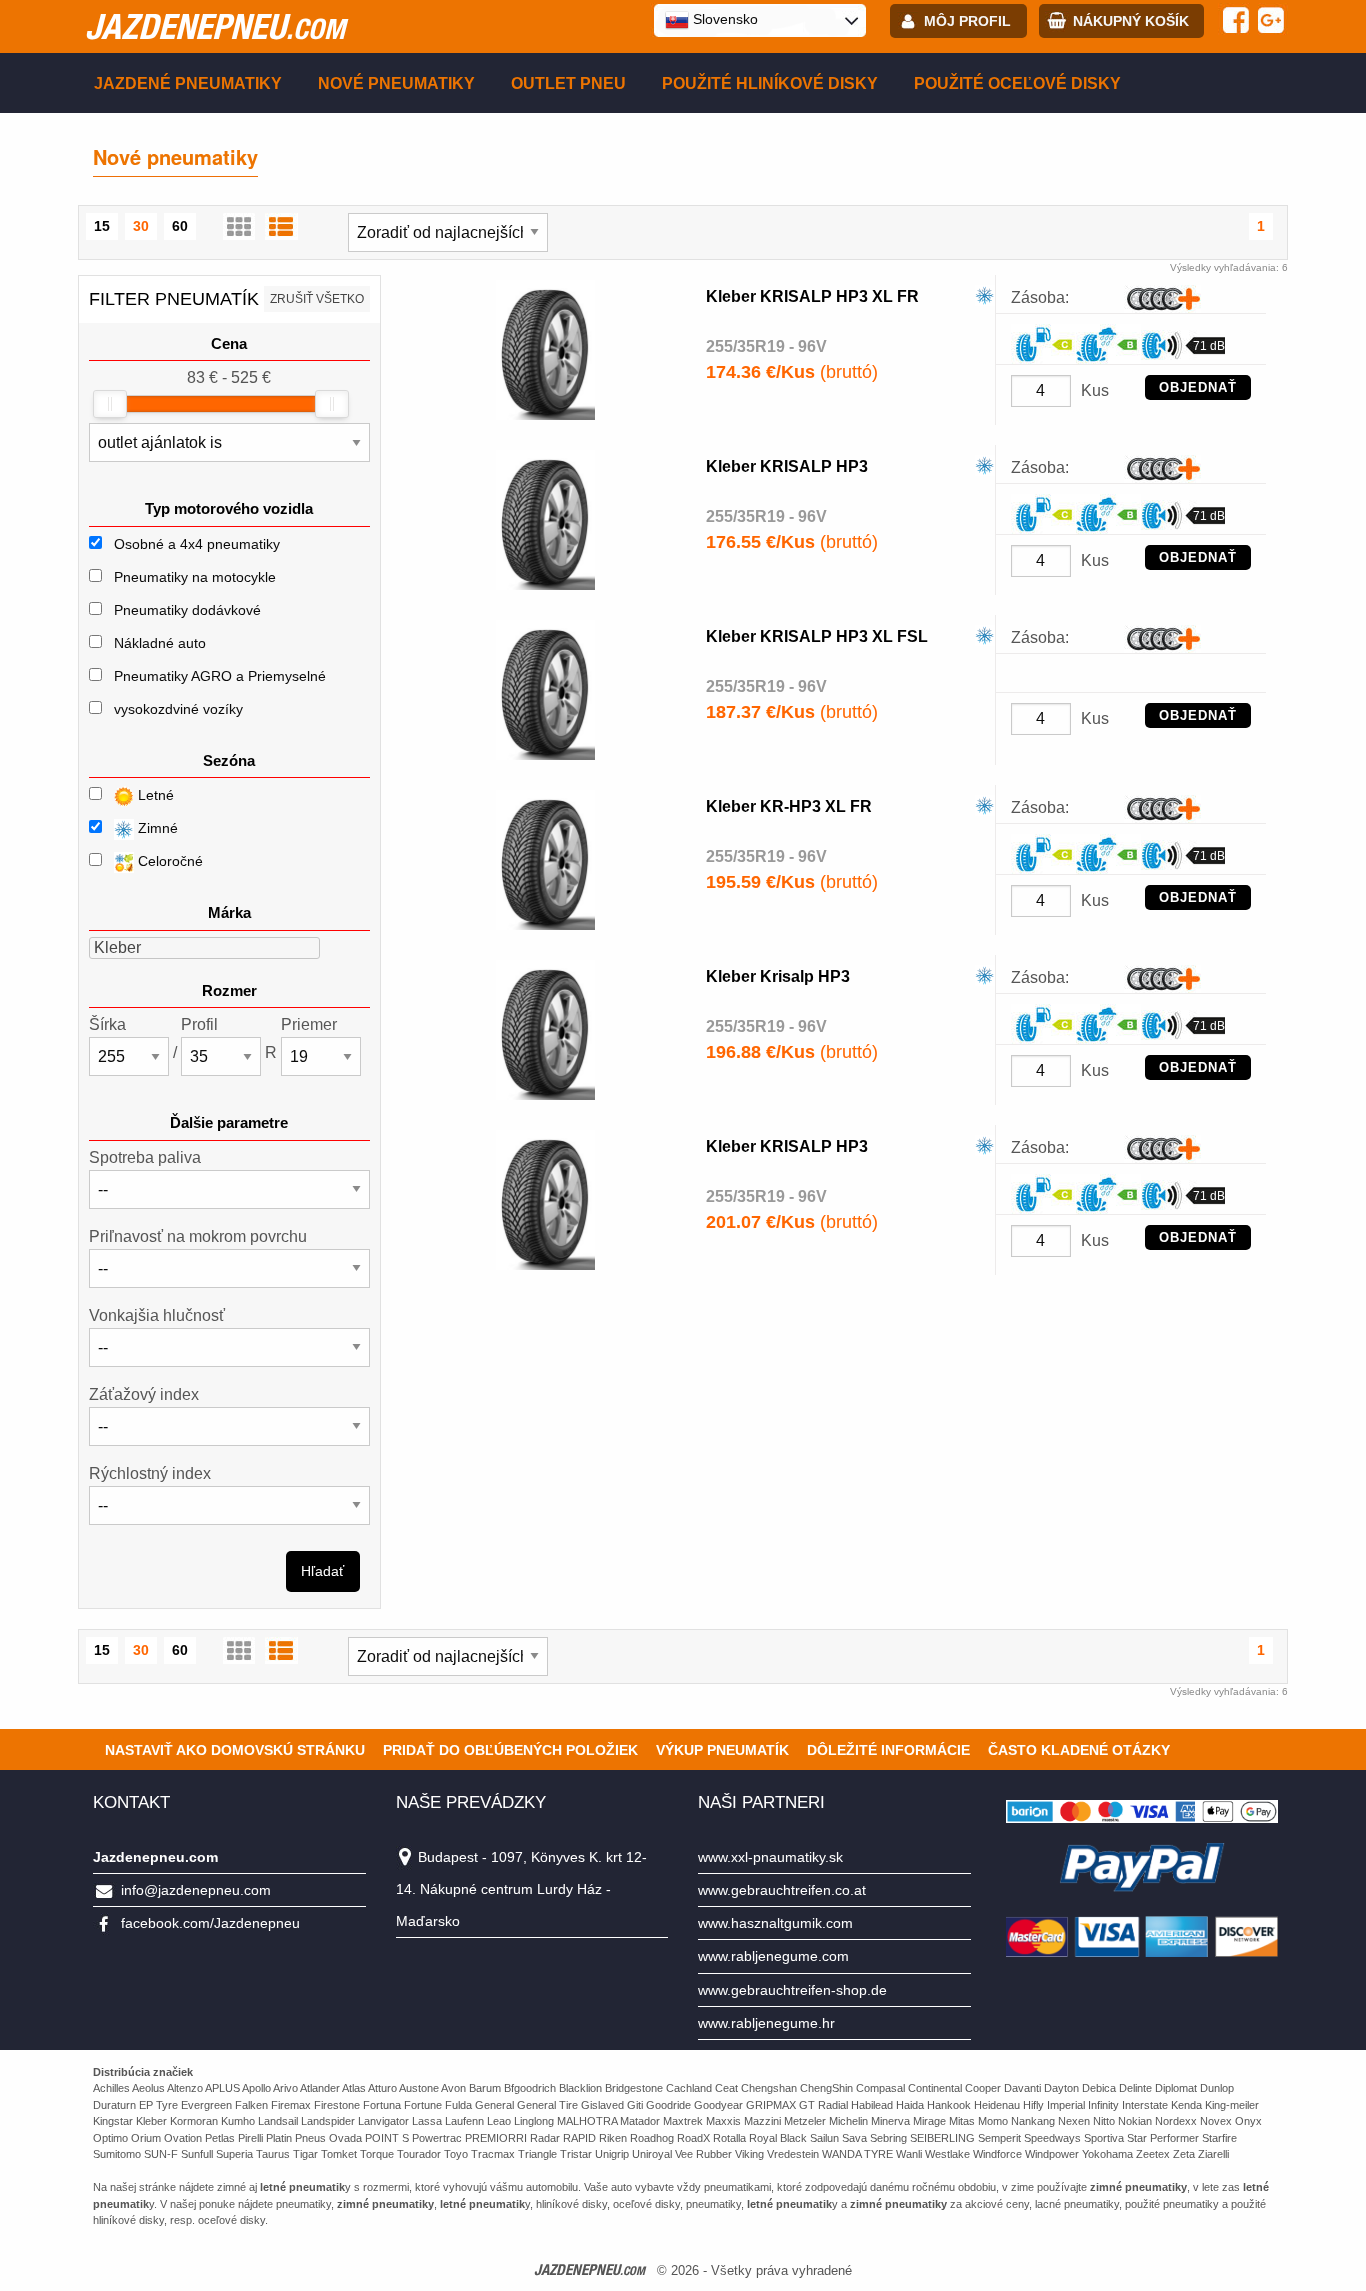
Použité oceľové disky (1017, 83)
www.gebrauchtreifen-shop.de (792, 1990)
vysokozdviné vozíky (178, 709)
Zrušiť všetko (317, 299)
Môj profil (967, 21)
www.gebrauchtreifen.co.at (782, 1890)
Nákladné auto (160, 643)
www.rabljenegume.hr (766, 2023)
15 (102, 226)
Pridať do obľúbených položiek (510, 1750)
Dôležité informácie (888, 1750)
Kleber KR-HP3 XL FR (789, 806)
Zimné (156, 828)
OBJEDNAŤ (1198, 387)
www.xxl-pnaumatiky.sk (770, 1857)
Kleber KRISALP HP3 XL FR (812, 296)
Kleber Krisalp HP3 (778, 976)
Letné (154, 795)
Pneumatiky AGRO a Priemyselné (220, 676)
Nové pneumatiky (396, 83)
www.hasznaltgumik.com (775, 1923)
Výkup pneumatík (722, 1750)
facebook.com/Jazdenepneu (210, 1923)
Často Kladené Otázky (1079, 1750)
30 (141, 226)
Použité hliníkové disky (770, 83)
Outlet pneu (568, 83)
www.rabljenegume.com (773, 1956)
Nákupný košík (1131, 21)
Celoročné (168, 861)
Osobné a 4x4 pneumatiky (197, 544)
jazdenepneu (215, 26)
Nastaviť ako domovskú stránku (235, 1750)
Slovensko (723, 19)
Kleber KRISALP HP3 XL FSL (817, 636)
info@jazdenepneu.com (196, 1890)
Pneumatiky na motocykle (195, 577)
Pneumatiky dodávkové (187, 610)
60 (180, 226)
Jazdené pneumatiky (188, 83)
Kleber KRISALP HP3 (787, 466)
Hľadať (322, 1571)
